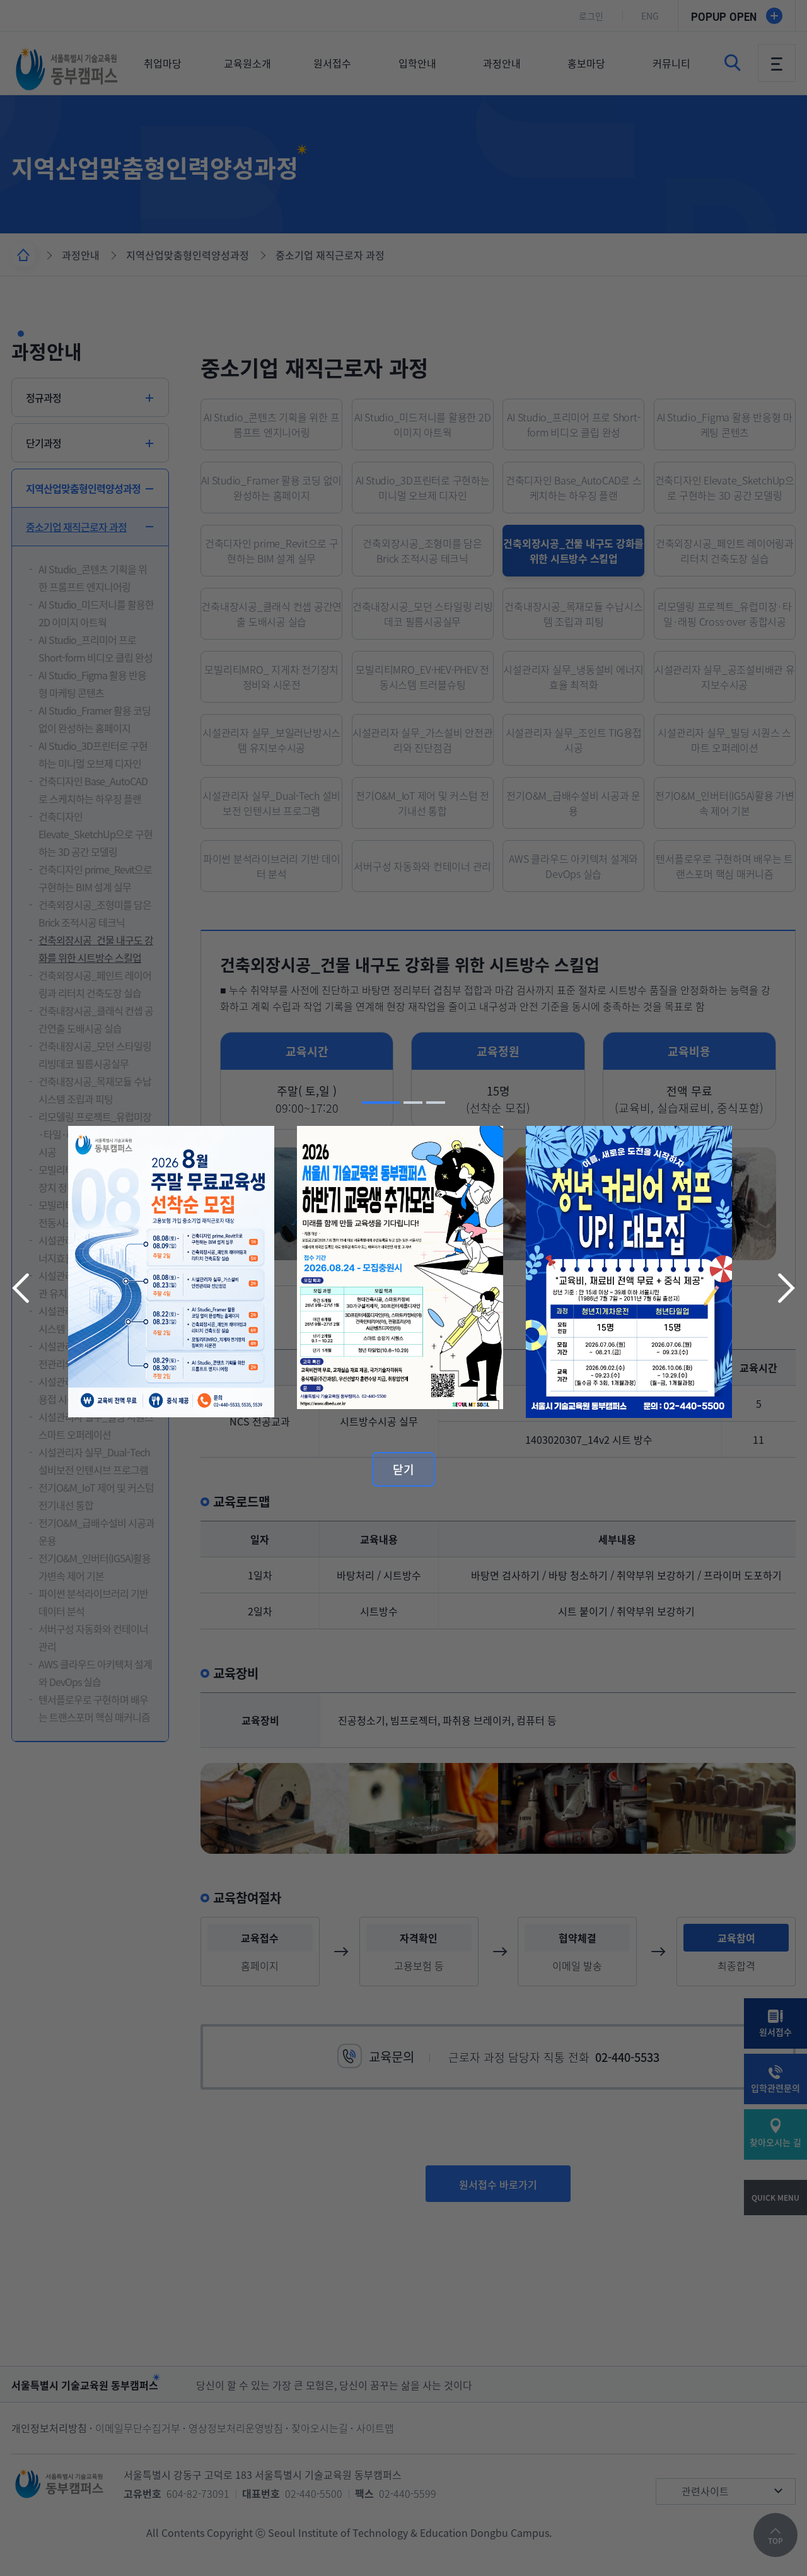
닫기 (403, 1469)
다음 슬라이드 (785, 1288)
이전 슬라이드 (22, 1288)
